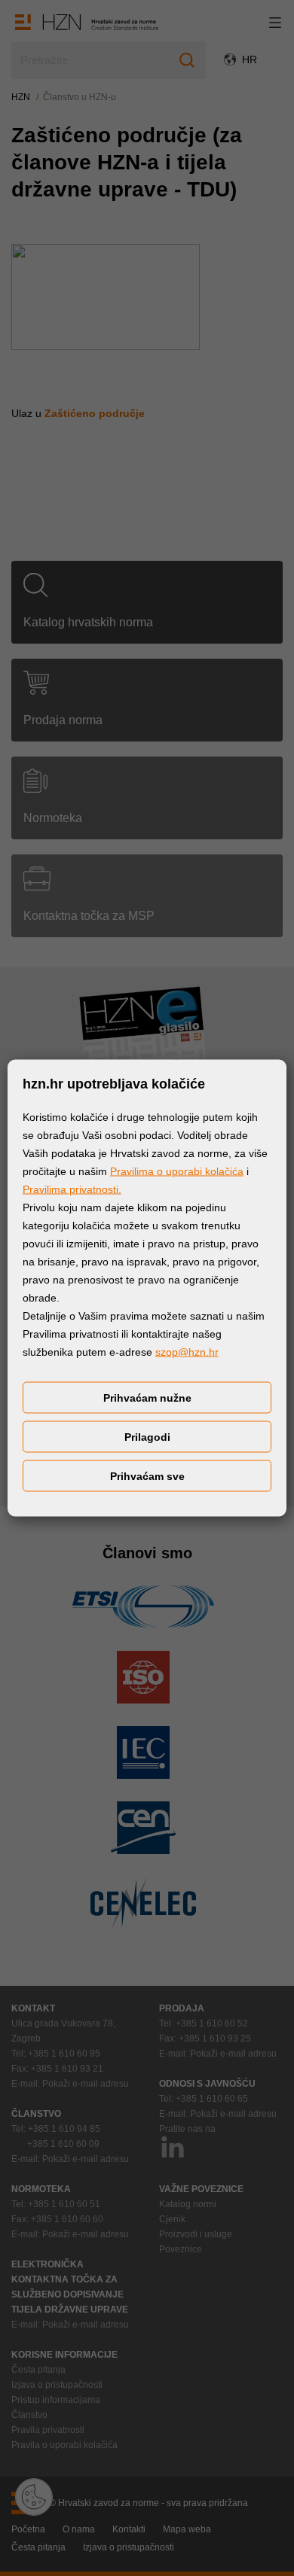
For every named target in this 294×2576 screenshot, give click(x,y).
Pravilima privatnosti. (72, 1189)
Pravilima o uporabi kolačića (177, 1171)
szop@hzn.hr (187, 1352)
